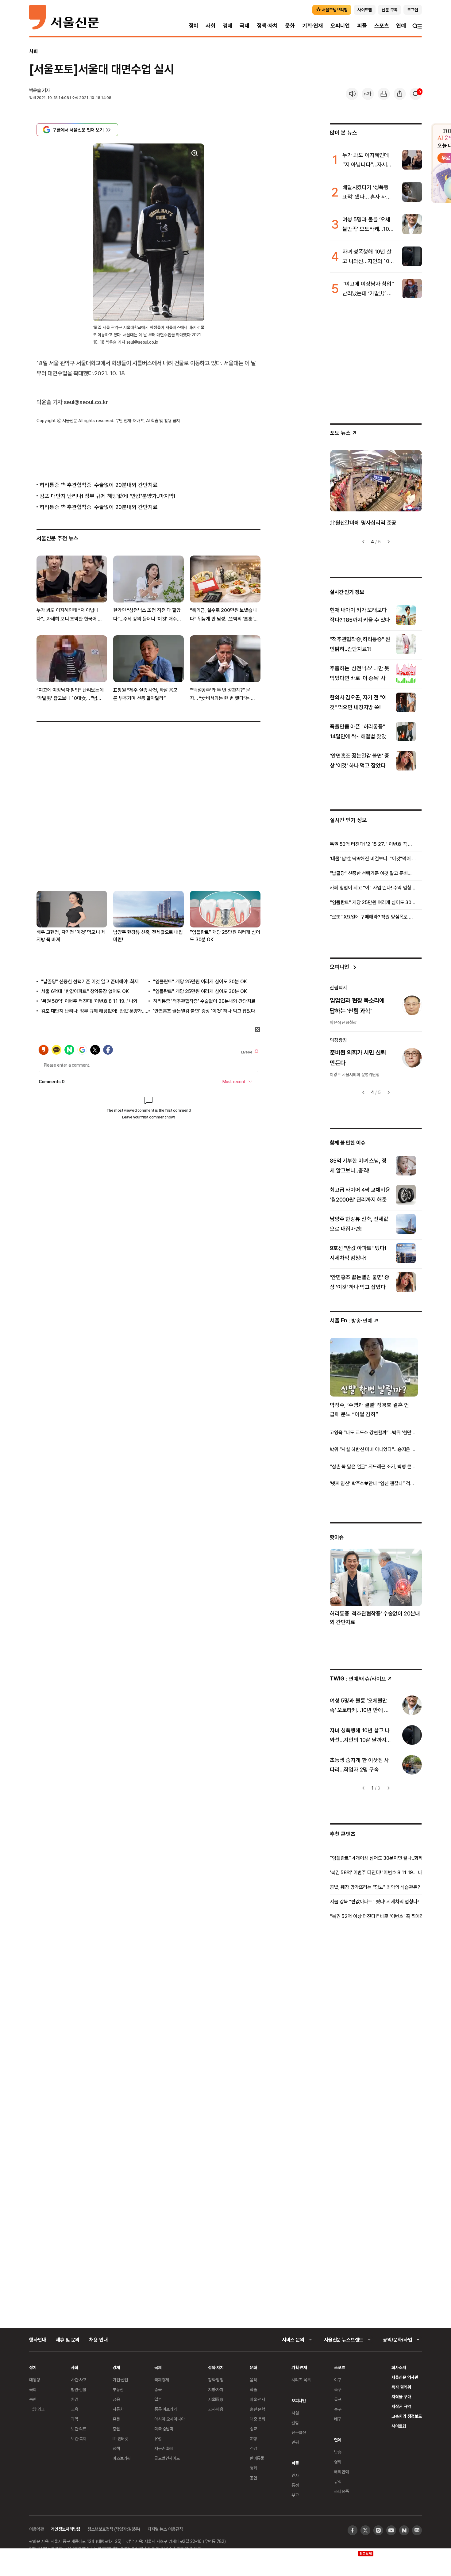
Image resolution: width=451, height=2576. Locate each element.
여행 (253, 2438)
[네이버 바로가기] (404, 2530)
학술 (253, 2389)
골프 (338, 2399)
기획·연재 (313, 26)
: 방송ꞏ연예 (351, 1320)
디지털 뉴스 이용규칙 (165, 2529)
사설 (295, 2413)
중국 (158, 2389)
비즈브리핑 (122, 2458)
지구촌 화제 (164, 2448)
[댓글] (416, 94)
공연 (253, 2478)
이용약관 (36, 2529)
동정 (295, 2485)
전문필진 (299, 2432)
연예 (401, 26)
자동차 (118, 2409)
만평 (295, 2442)
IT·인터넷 (120, 2438)
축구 (338, 2389)
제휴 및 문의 (68, 2340)
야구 (338, 2380)
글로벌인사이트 (167, 2458)
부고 (295, 2495)
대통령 (35, 2380)
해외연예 (341, 2472)
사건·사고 (79, 2380)
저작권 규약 (401, 2406)
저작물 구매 (401, 2396)
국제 (245, 26)
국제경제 (162, 2380)
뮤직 (338, 2481)
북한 (33, 2399)
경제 (228, 26)
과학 (75, 2419)
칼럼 (295, 2423)
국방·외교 (37, 2409)
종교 (253, 2429)
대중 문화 (258, 2419)
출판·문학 (257, 2409)
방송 (338, 2452)
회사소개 (399, 2367)
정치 (194, 26)
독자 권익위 (401, 2387)
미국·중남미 (164, 2429)
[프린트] (384, 94)
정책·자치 (267, 26)
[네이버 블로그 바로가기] (417, 2530)
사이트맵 (399, 2426)
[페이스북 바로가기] (353, 2530)
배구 (338, 2419)
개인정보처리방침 (66, 2529)
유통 (116, 2419)
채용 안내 (98, 2340)
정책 (116, 2448)
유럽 (158, 2438)
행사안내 (38, 2340)
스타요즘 (341, 2491)
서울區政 (216, 2399)
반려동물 (257, 2458)
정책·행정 (216, 2380)
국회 (33, 2389)
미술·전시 (257, 2399)
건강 (253, 2448)
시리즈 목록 (301, 2380)
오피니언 (340, 26)
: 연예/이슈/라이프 (358, 1678)
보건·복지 (79, 2438)
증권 (116, 2429)
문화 (290, 26)
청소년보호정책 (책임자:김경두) (114, 2529)
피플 (362, 26)
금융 (116, 2399)
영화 (253, 2468)
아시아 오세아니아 (170, 2419)
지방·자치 (216, 2389)
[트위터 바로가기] (365, 2530)
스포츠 (382, 26)
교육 (75, 2409)
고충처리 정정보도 (407, 2416)
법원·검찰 (79, 2389)
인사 (295, 2475)
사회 (210, 26)
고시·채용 (216, 2409)
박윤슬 (35, 90)
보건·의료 (79, 2429)
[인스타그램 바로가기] (378, 2530)
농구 (338, 2409)
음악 (253, 2380)
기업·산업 (120, 2380)
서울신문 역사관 (405, 2377)
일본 (158, 2399)
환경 (75, 2399)
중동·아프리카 (166, 2409)
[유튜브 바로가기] (391, 2530)
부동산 (118, 2389)
